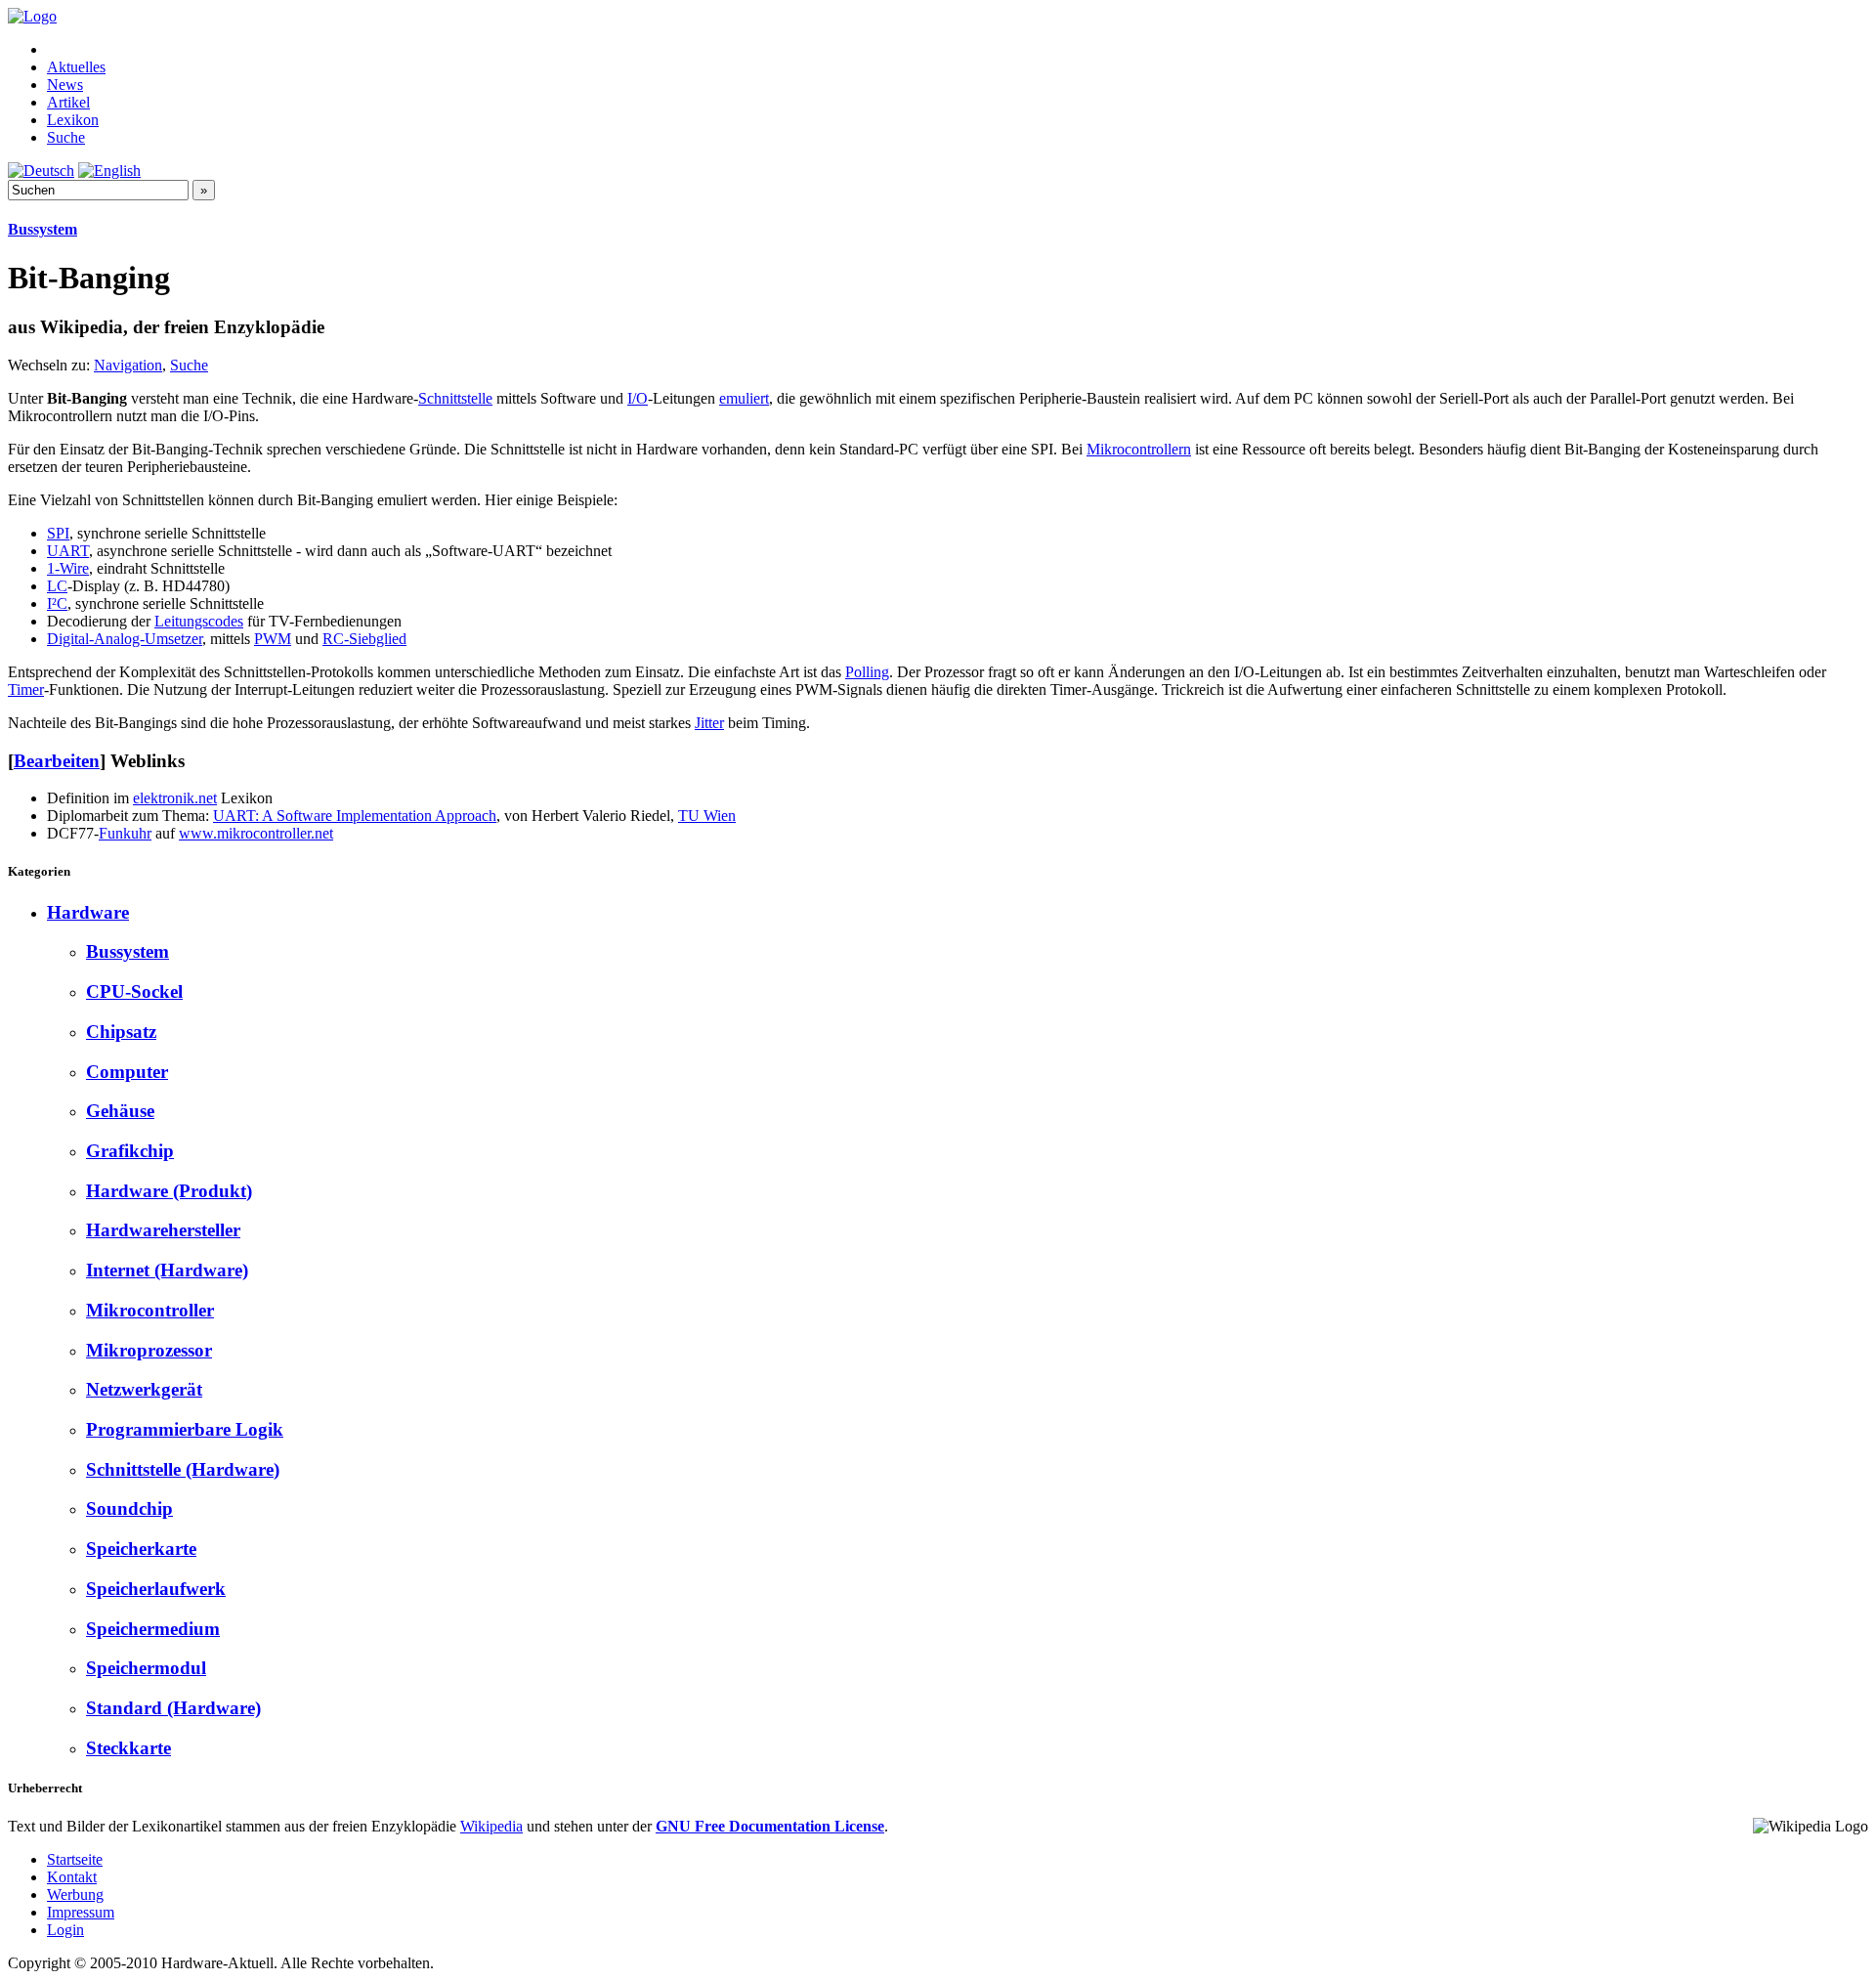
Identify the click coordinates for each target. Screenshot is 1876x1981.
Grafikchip (130, 1151)
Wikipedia (491, 1826)
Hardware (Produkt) (169, 1191)
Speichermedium (153, 1629)
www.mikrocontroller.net (256, 833)
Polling (867, 672)
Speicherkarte (141, 1549)
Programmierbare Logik (185, 1429)
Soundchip (129, 1508)
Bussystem (43, 229)
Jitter (709, 723)
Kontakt (72, 1877)
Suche (66, 137)
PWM (273, 639)
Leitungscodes (199, 621)
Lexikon (73, 120)
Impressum (81, 1912)
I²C (57, 603)
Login (65, 1930)
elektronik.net (175, 798)
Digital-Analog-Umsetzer (125, 639)
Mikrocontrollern (1139, 449)
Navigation (128, 365)
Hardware (88, 912)
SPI (58, 533)
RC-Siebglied (364, 639)
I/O (638, 398)
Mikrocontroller (150, 1310)
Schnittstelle (455, 398)
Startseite (75, 1859)
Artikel (68, 102)
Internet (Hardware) (167, 1270)
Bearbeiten (57, 761)
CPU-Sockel (134, 991)
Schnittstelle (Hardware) (183, 1469)
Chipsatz (121, 1032)
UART (68, 551)
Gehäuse (120, 1111)
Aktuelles (76, 67)
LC (57, 586)
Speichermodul (146, 1668)
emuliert (744, 398)
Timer (26, 689)
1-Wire (68, 568)
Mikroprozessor (149, 1350)
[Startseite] (32, 16)
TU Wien (707, 816)
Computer (127, 1072)
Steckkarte (128, 1748)
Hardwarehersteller (163, 1230)
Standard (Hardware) (173, 1708)
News (65, 85)
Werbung (75, 1895)
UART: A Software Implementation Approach (355, 816)
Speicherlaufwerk (156, 1589)
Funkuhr (125, 833)
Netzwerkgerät (144, 1389)
